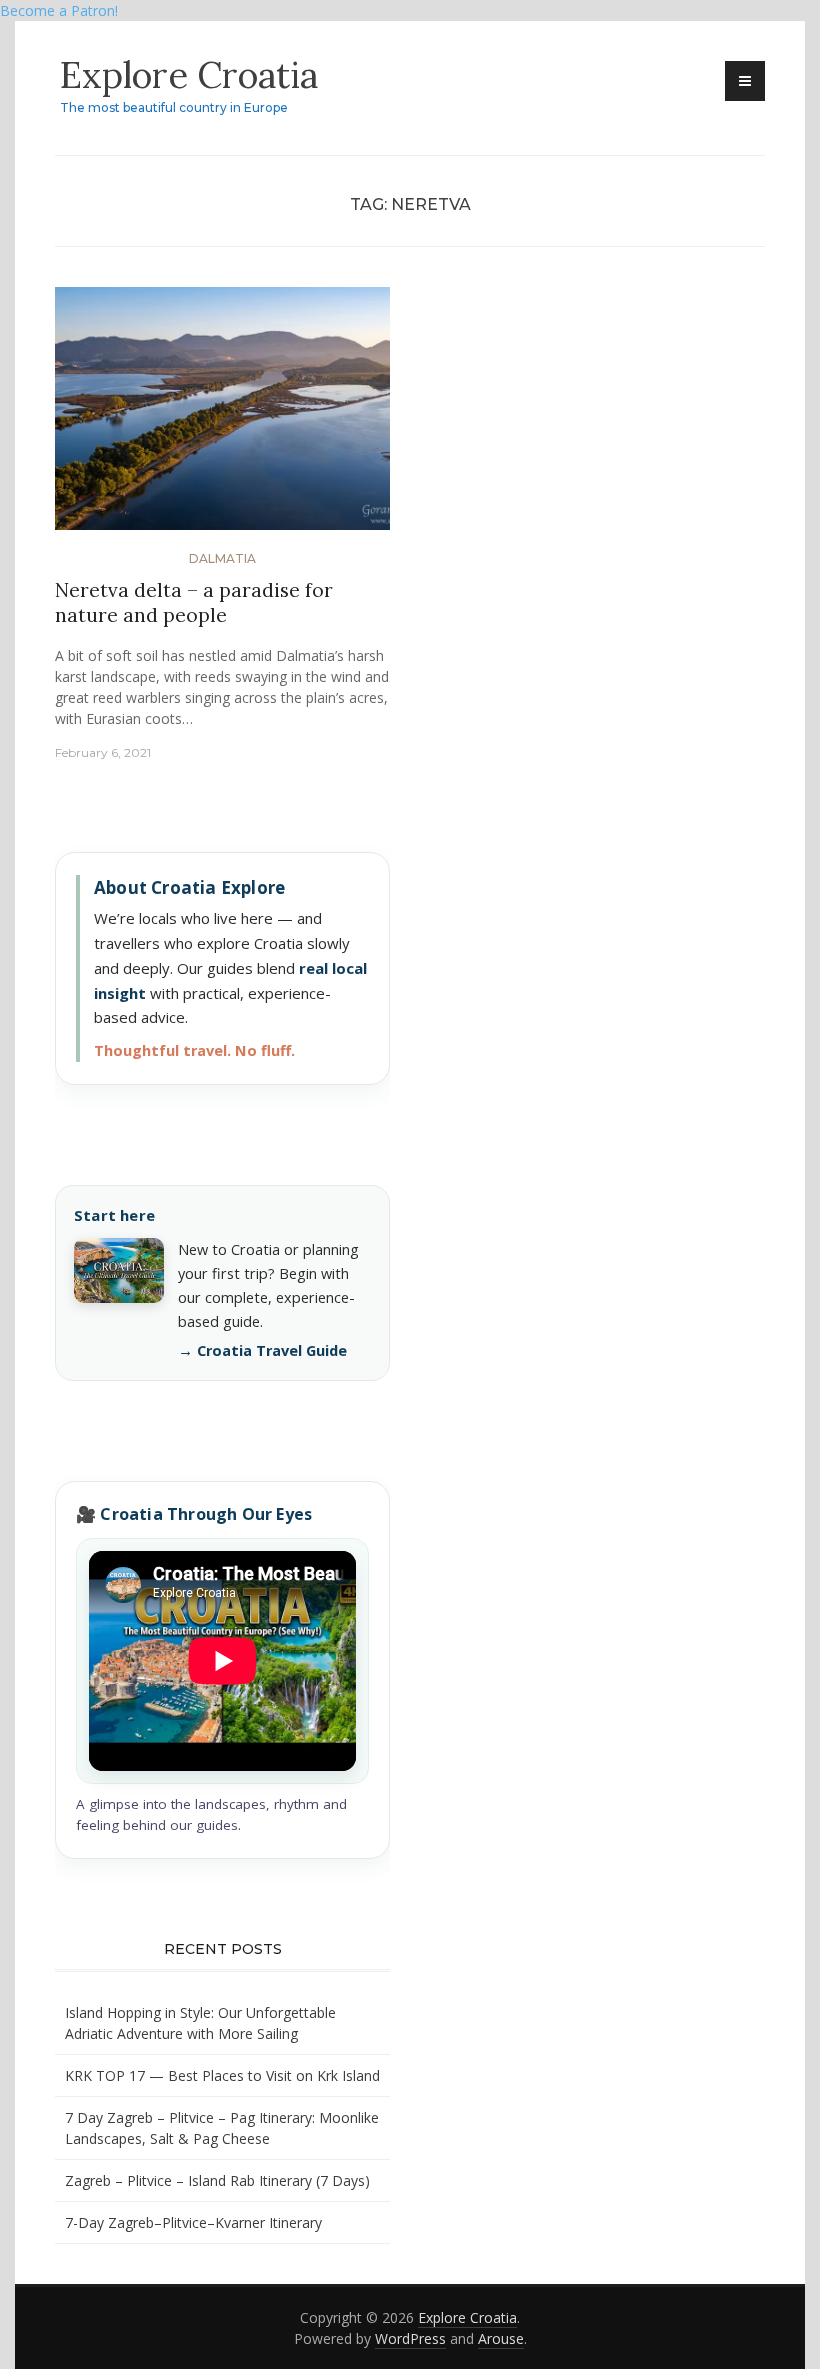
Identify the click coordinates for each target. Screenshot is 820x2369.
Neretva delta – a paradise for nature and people (194, 602)
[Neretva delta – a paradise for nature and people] (222, 416)
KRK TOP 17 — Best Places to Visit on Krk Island (222, 2075)
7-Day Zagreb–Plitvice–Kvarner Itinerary (193, 2222)
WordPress (410, 2338)
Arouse (501, 2338)
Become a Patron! (59, 10)
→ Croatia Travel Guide (262, 1350)
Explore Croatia (189, 75)
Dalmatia (222, 558)
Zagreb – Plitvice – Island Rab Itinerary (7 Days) (217, 2180)
